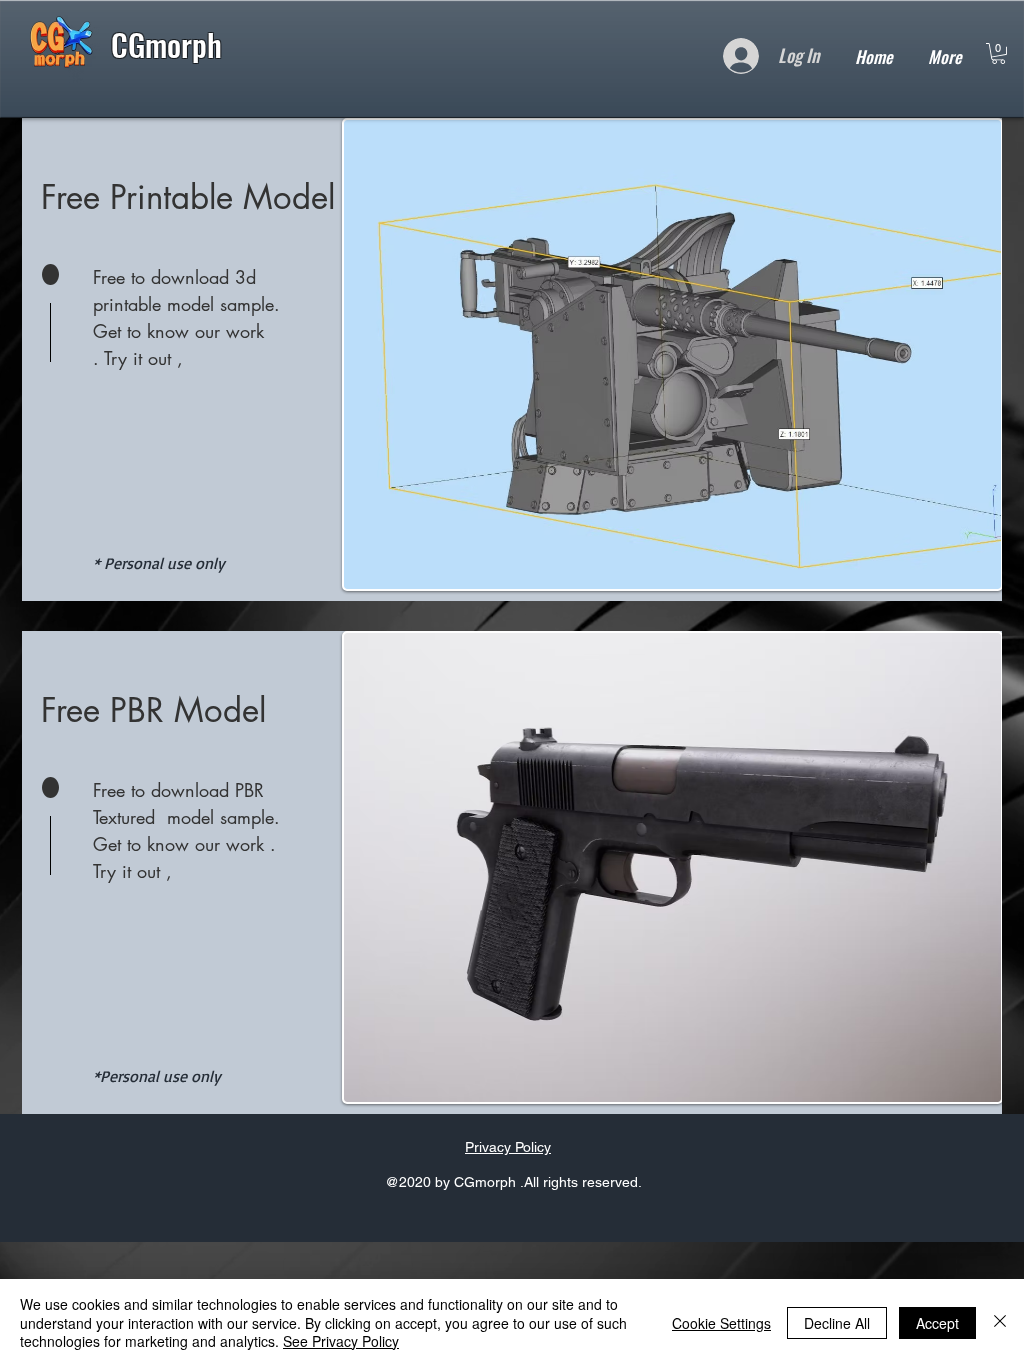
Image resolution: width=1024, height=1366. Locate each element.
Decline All (837, 1323)
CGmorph (170, 44)
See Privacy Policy (341, 1341)
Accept (937, 1323)
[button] (998, 53)
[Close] (1000, 1322)
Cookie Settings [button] (721, 1323)
